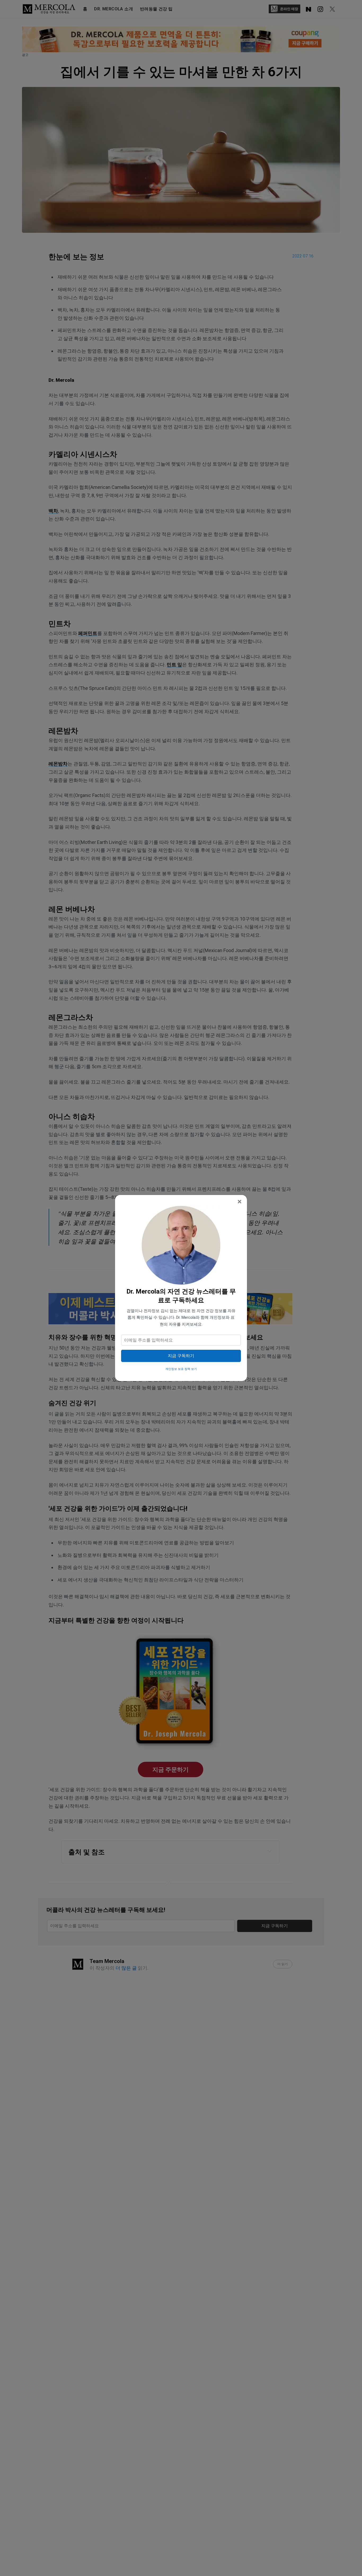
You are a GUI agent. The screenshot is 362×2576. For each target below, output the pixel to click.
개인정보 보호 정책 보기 (181, 1369)
